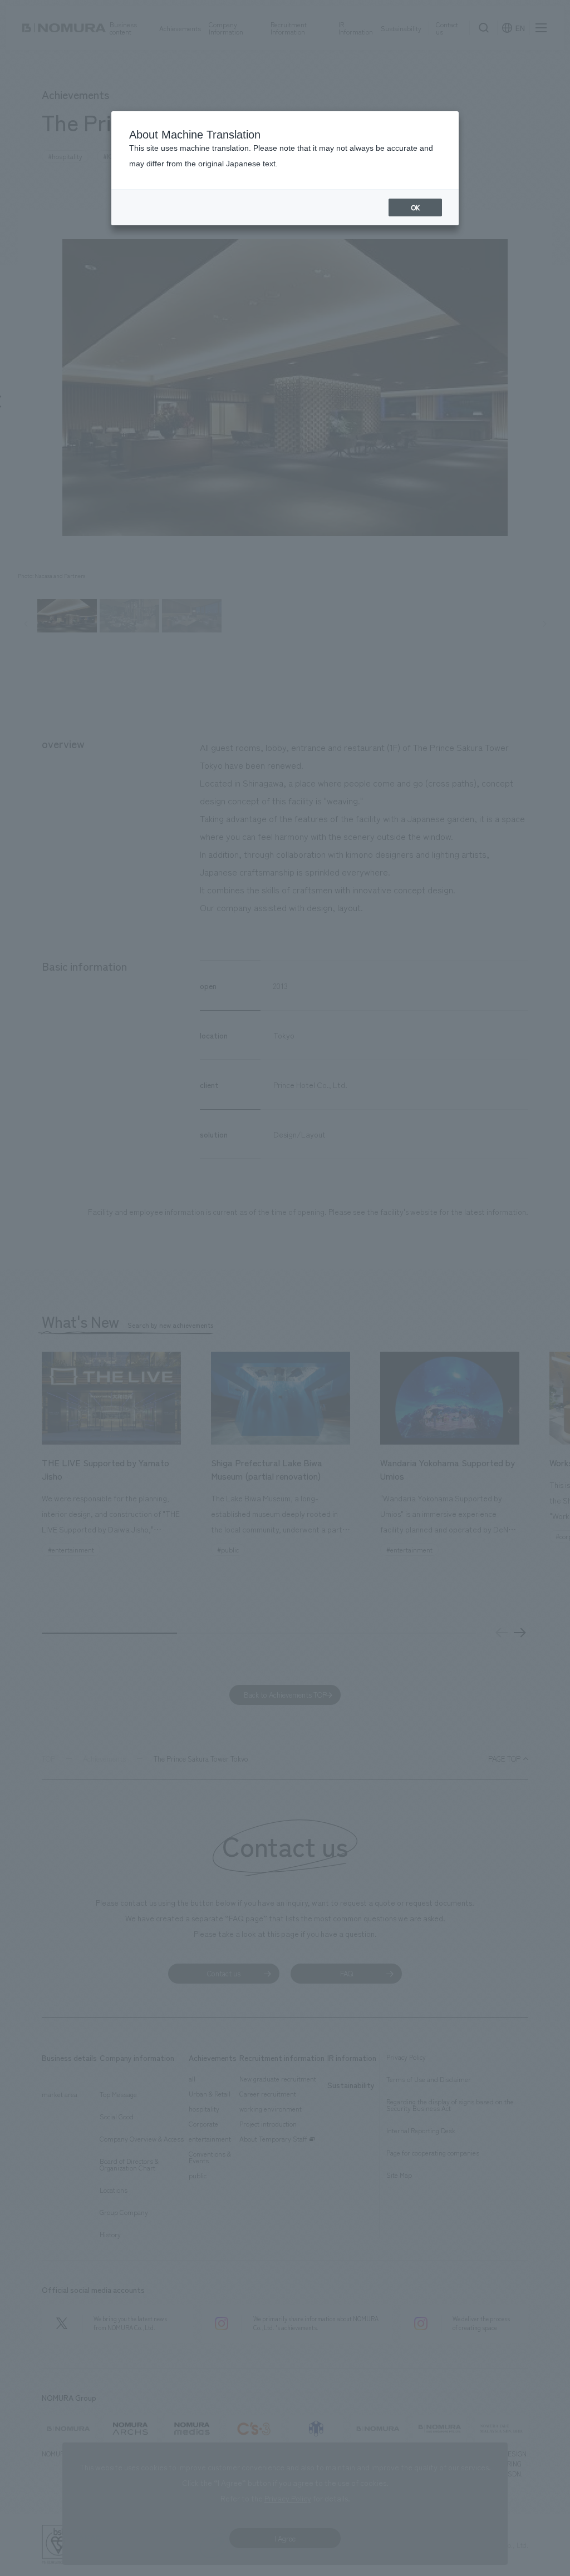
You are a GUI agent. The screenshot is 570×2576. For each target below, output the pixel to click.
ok (415, 207)
